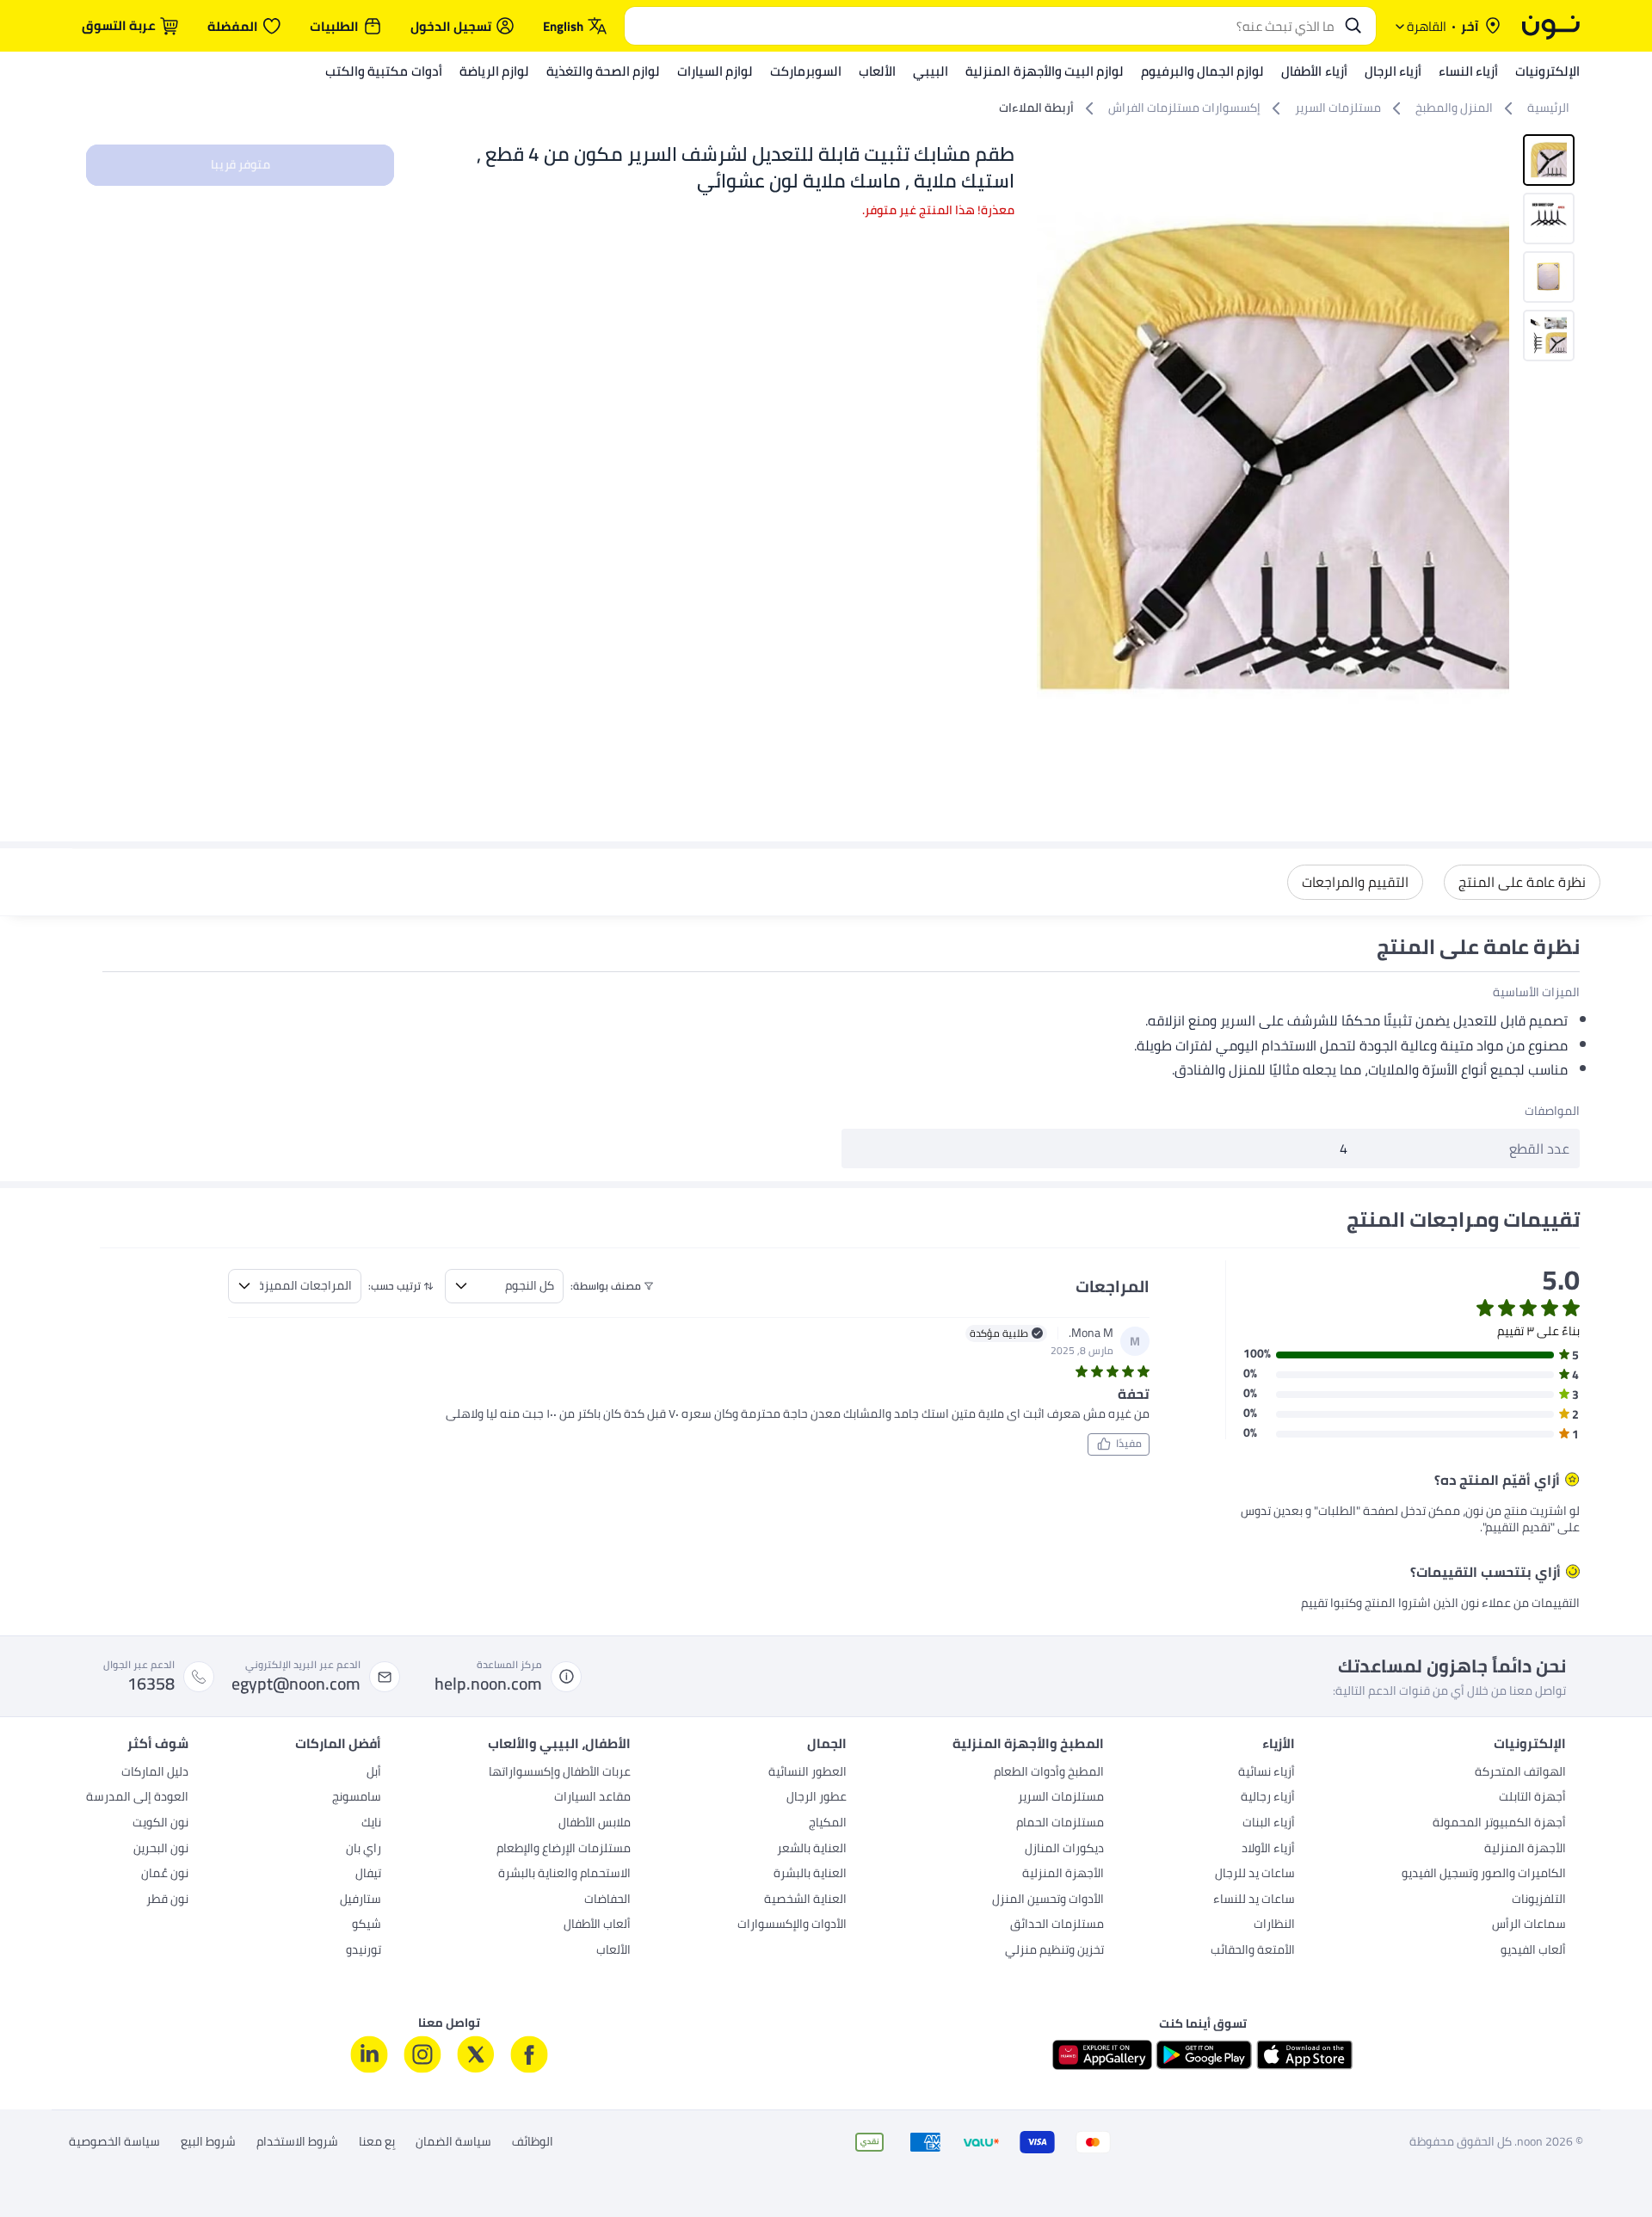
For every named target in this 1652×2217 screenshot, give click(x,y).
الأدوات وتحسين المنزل (1048, 1900)
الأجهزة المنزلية (1525, 1850)
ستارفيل (361, 1900)
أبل (374, 1773)
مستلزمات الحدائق (1057, 1925)
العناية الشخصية (805, 1900)
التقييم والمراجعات (1355, 882)
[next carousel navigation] (1051, 459)
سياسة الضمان (453, 2142)
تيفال (368, 1875)
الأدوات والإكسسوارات (792, 1925)
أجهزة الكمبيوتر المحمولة (1499, 1824)
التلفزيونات (1539, 1900)
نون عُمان (165, 1875)
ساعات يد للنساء (1254, 1900)
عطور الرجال (817, 1798)
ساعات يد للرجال (1255, 1875)
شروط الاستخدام (297, 2142)
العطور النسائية (808, 1773)
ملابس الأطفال (595, 1824)
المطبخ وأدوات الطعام (1049, 1773)
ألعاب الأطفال (597, 1925)
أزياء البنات (1269, 1824)
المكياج (828, 1824)
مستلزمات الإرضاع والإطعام (564, 1850)
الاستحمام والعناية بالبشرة (564, 1875)
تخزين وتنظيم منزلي (1054, 1951)
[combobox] (983, 26)
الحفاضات (607, 1900)
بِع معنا (377, 2142)
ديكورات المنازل (1064, 1850)
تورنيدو (364, 1951)
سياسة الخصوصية (114, 2142)
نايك (371, 1824)
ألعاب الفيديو (1533, 1951)
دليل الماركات (155, 1773)
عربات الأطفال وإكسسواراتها (560, 1773)
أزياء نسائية (1267, 1773)
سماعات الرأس (1529, 1925)
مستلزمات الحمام (1060, 1824)
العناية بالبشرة (810, 1875)
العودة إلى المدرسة (137, 1798)
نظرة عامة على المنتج (1522, 882)
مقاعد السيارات (592, 1798)
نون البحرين (161, 1850)
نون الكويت (160, 1824)
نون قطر (167, 1900)
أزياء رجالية (1268, 1798)
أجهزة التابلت (1532, 1798)
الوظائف (533, 2142)
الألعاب (613, 1951)
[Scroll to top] (46, 2164)
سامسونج (357, 1798)
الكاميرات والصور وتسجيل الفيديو (1484, 1875)
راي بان (364, 1850)
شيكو (367, 1925)
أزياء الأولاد (1268, 1850)
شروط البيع (208, 2142)
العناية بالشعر (812, 1850)
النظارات (1274, 1925)
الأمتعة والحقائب (1253, 1951)
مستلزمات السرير (1061, 1798)
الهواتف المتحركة (1520, 1773)
